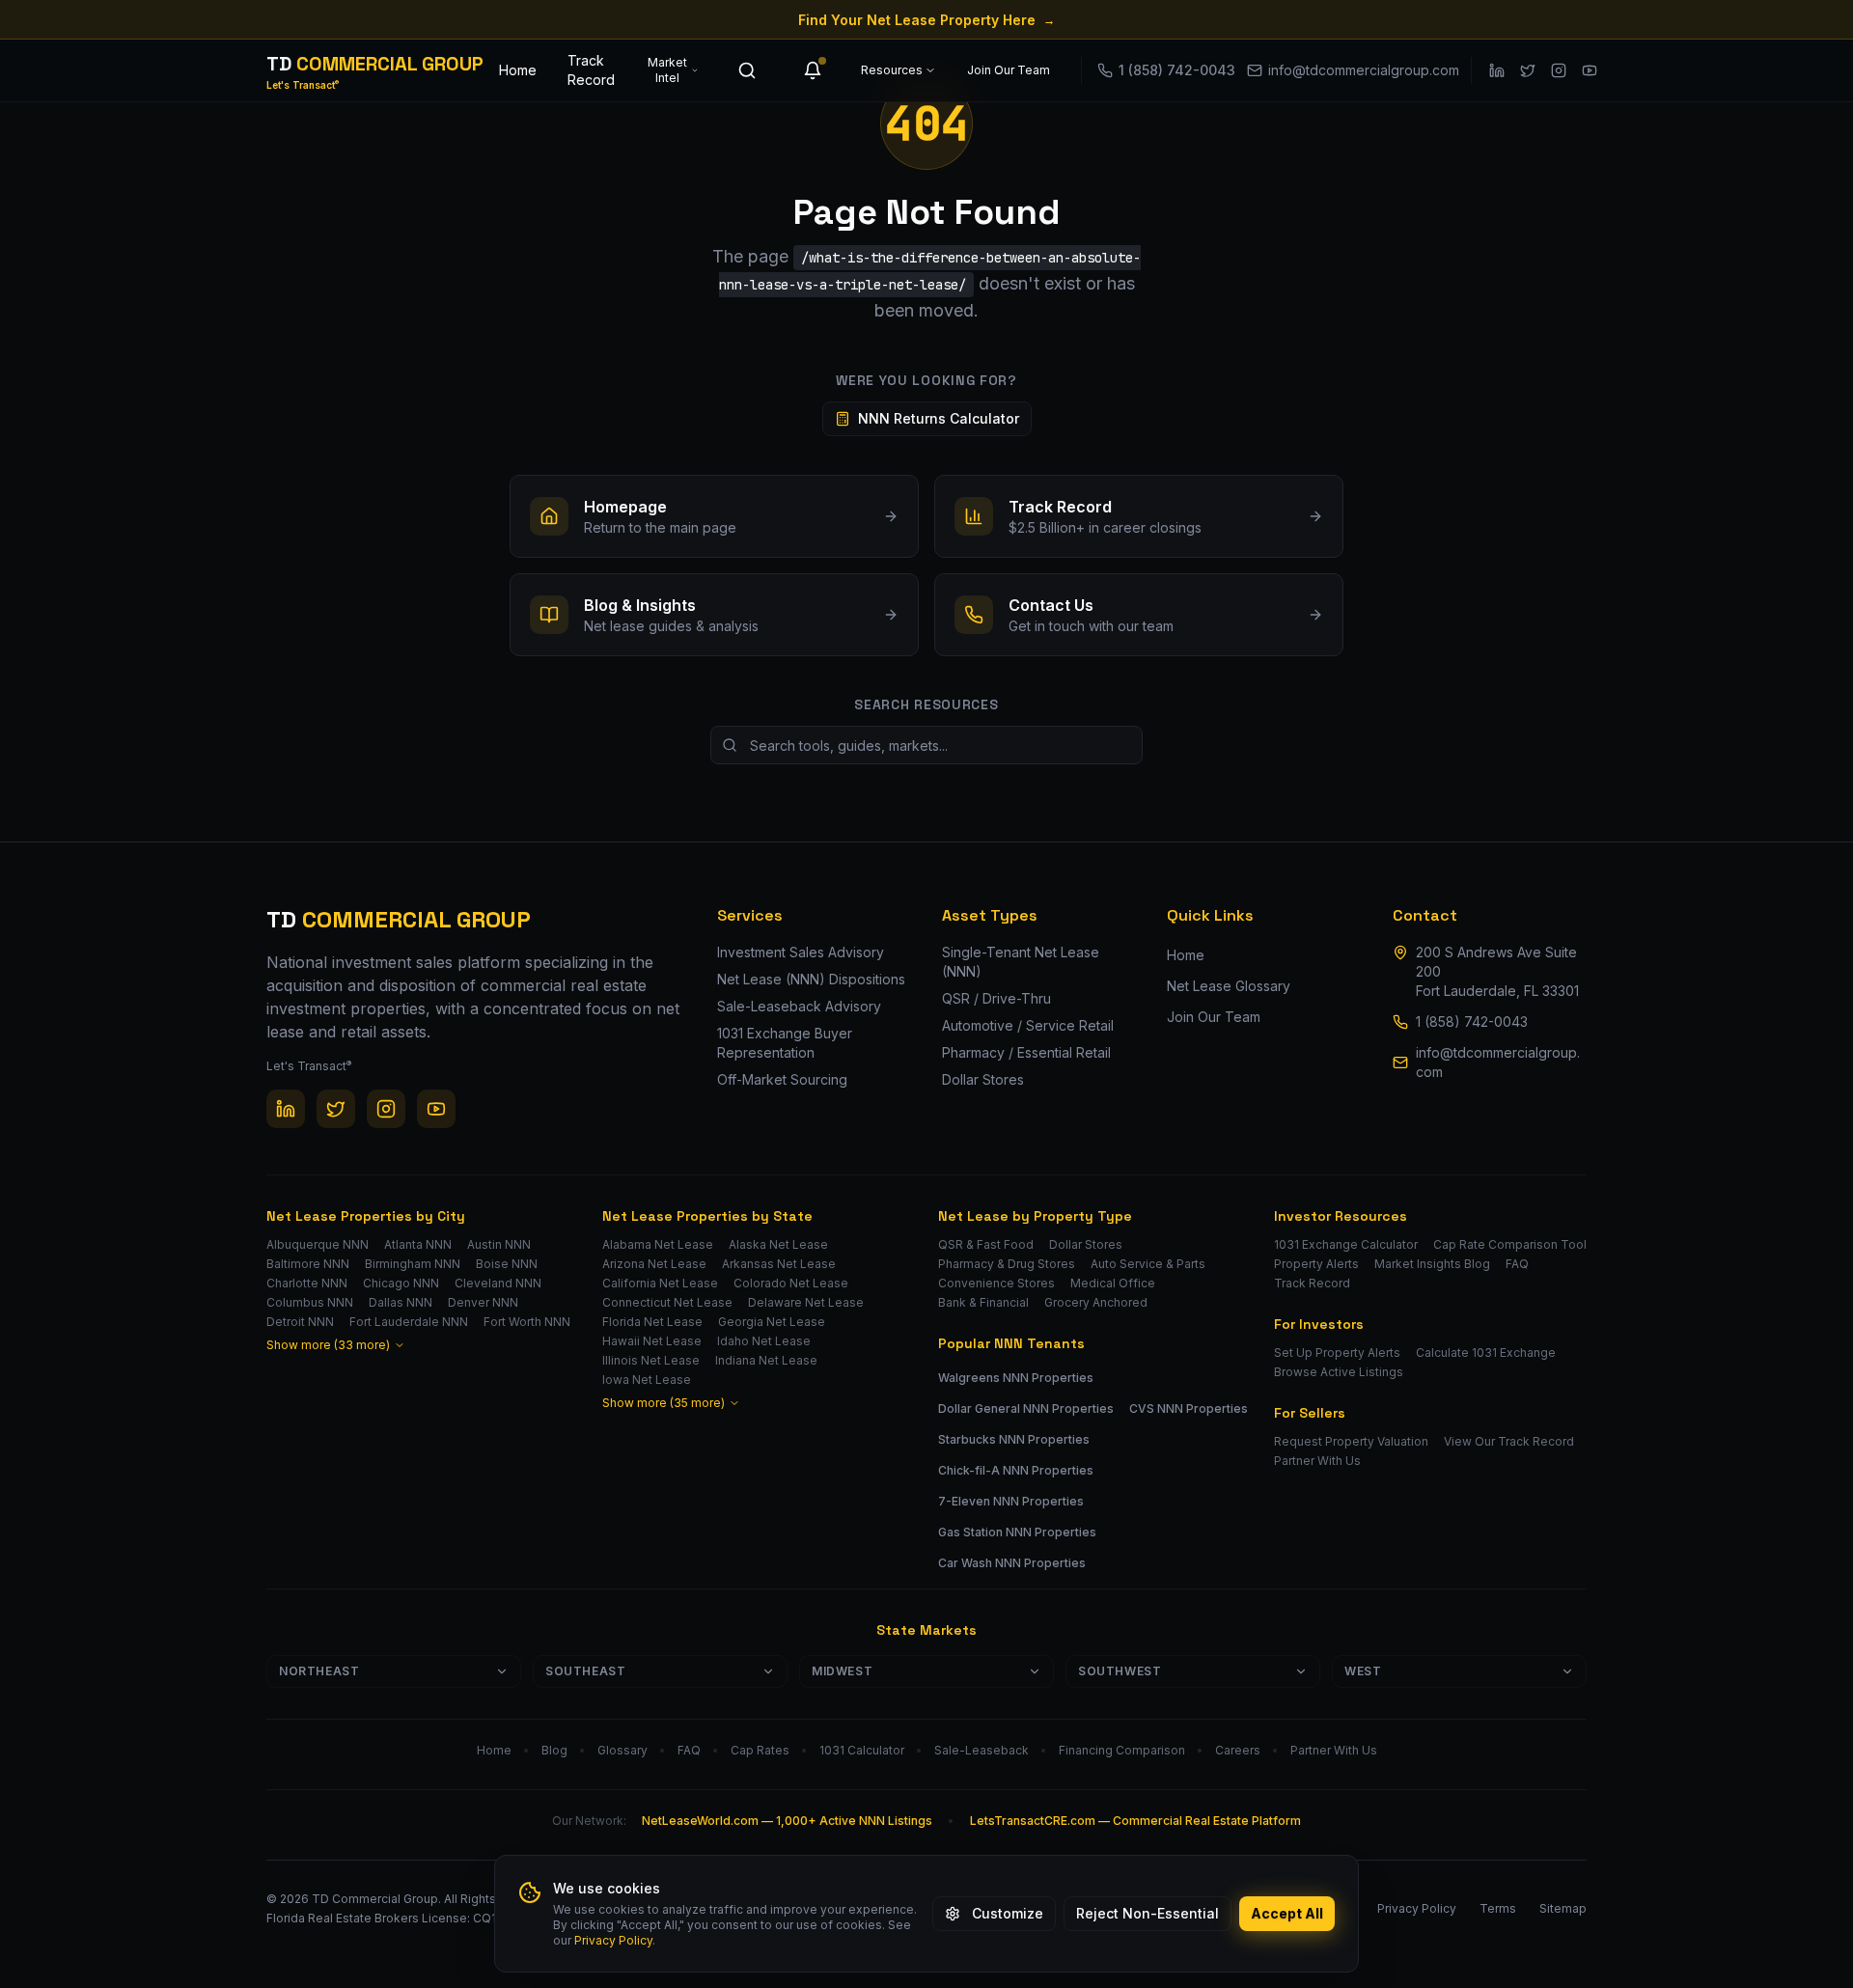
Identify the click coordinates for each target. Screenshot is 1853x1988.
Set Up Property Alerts (1337, 1353)
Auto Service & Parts (1148, 1264)
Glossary (622, 1750)
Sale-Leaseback (982, 1750)
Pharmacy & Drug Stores (1007, 1264)
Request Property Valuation (1351, 1441)
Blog (554, 1750)
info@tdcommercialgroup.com (1498, 1062)
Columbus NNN (310, 1302)
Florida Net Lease (652, 1322)
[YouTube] (1590, 70)
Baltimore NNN (308, 1264)
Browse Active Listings (1339, 1372)
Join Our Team (1009, 70)
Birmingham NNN (413, 1264)
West (1363, 1671)
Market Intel (667, 70)
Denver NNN (483, 1302)
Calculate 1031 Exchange (1486, 1353)
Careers (1238, 1750)
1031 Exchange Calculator (1346, 1244)
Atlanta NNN (418, 1244)
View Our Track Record (1509, 1441)
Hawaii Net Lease (652, 1341)
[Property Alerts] (813, 70)
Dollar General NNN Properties (1026, 1408)
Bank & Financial (983, 1302)
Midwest (842, 1671)
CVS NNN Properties (1189, 1408)
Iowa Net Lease (647, 1380)
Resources (892, 70)
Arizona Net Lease (654, 1264)
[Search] (747, 70)
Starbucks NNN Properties (1014, 1439)
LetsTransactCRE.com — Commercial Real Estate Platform (1135, 1821)
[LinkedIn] (1497, 70)
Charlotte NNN (307, 1283)
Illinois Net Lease (651, 1360)
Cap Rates (760, 1750)
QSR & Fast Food (986, 1244)
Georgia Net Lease (772, 1322)
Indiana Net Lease (766, 1360)
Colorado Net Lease (791, 1283)
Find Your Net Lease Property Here (926, 20)
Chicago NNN (401, 1283)
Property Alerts (1316, 1264)
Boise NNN (507, 1264)
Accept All (1287, 1913)
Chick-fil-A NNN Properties (1016, 1470)
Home (518, 70)
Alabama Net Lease (658, 1244)
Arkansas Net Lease (779, 1264)
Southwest (1120, 1671)
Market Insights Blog (1432, 1264)
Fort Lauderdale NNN (409, 1322)
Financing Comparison (1122, 1750)
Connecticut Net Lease (667, 1302)
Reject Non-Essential (1148, 1913)
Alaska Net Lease (778, 1244)
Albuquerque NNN (318, 1244)
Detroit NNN (300, 1322)
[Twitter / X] (1528, 70)
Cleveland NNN (498, 1283)
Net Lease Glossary (1229, 986)
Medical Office (1113, 1283)
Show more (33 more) (328, 1345)
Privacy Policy (613, 1940)
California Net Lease (660, 1283)
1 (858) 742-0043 (1472, 1022)
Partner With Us (1317, 1461)
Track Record (591, 70)
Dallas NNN (401, 1302)
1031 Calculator (862, 1750)
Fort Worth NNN (527, 1322)
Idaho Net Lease (764, 1341)
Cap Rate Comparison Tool (1510, 1244)
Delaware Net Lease (806, 1302)
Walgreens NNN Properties (1016, 1378)
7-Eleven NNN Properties (1011, 1501)
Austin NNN (499, 1244)
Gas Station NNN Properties (1017, 1532)
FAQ (1517, 1264)
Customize (1008, 1913)
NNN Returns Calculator (939, 418)
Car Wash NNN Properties (1012, 1563)
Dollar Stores (1086, 1244)
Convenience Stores (996, 1283)
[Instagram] (1559, 70)
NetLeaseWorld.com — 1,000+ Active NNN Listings (787, 1821)
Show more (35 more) (664, 1403)
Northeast (319, 1671)
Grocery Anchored (1096, 1302)
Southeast (585, 1671)
